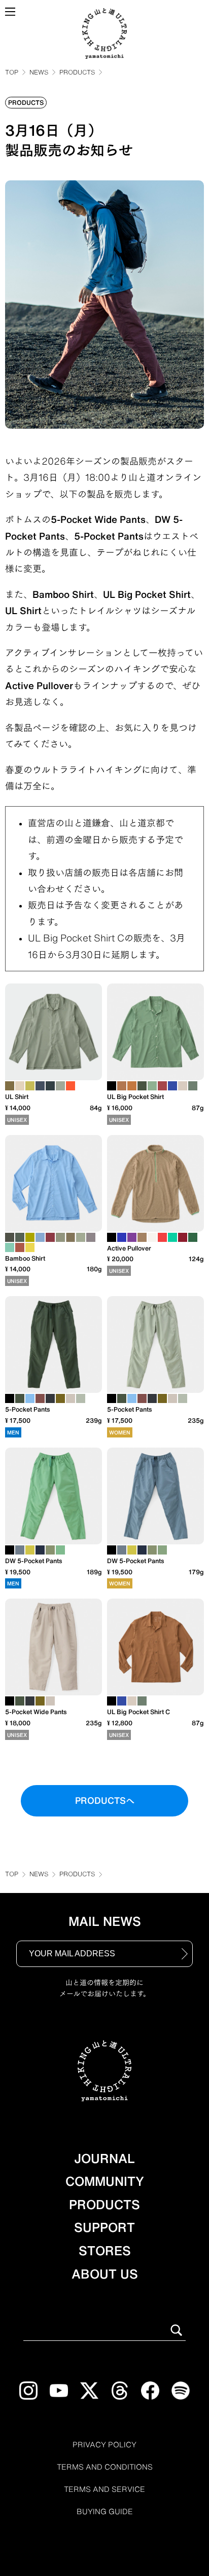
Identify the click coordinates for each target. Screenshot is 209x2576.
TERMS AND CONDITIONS (105, 2467)
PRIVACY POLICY (104, 2445)
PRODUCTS (77, 72)
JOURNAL (104, 2158)
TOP (12, 72)
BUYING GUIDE (105, 2512)
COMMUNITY (105, 2181)
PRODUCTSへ (105, 1801)
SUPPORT (104, 2227)
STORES (105, 2251)
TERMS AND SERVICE (104, 2489)
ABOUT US (105, 2274)
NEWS (39, 72)
